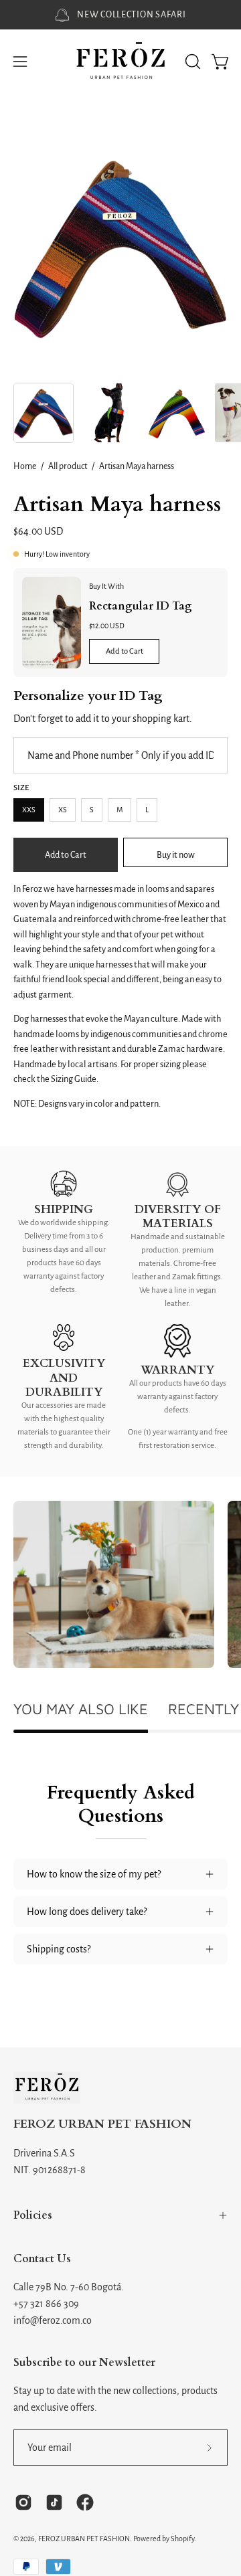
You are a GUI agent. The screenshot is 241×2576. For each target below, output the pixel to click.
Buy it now (176, 855)
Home (25, 466)
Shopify (182, 2539)
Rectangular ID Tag (141, 606)
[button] (191, 62)
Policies (33, 2215)
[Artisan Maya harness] (44, 413)
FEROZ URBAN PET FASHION (102, 2125)
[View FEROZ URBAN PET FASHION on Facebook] (85, 2502)
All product (68, 466)
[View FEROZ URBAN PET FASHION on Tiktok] (54, 2502)
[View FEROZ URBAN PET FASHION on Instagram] (23, 2502)
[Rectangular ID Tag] (52, 623)
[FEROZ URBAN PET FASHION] (120, 62)
